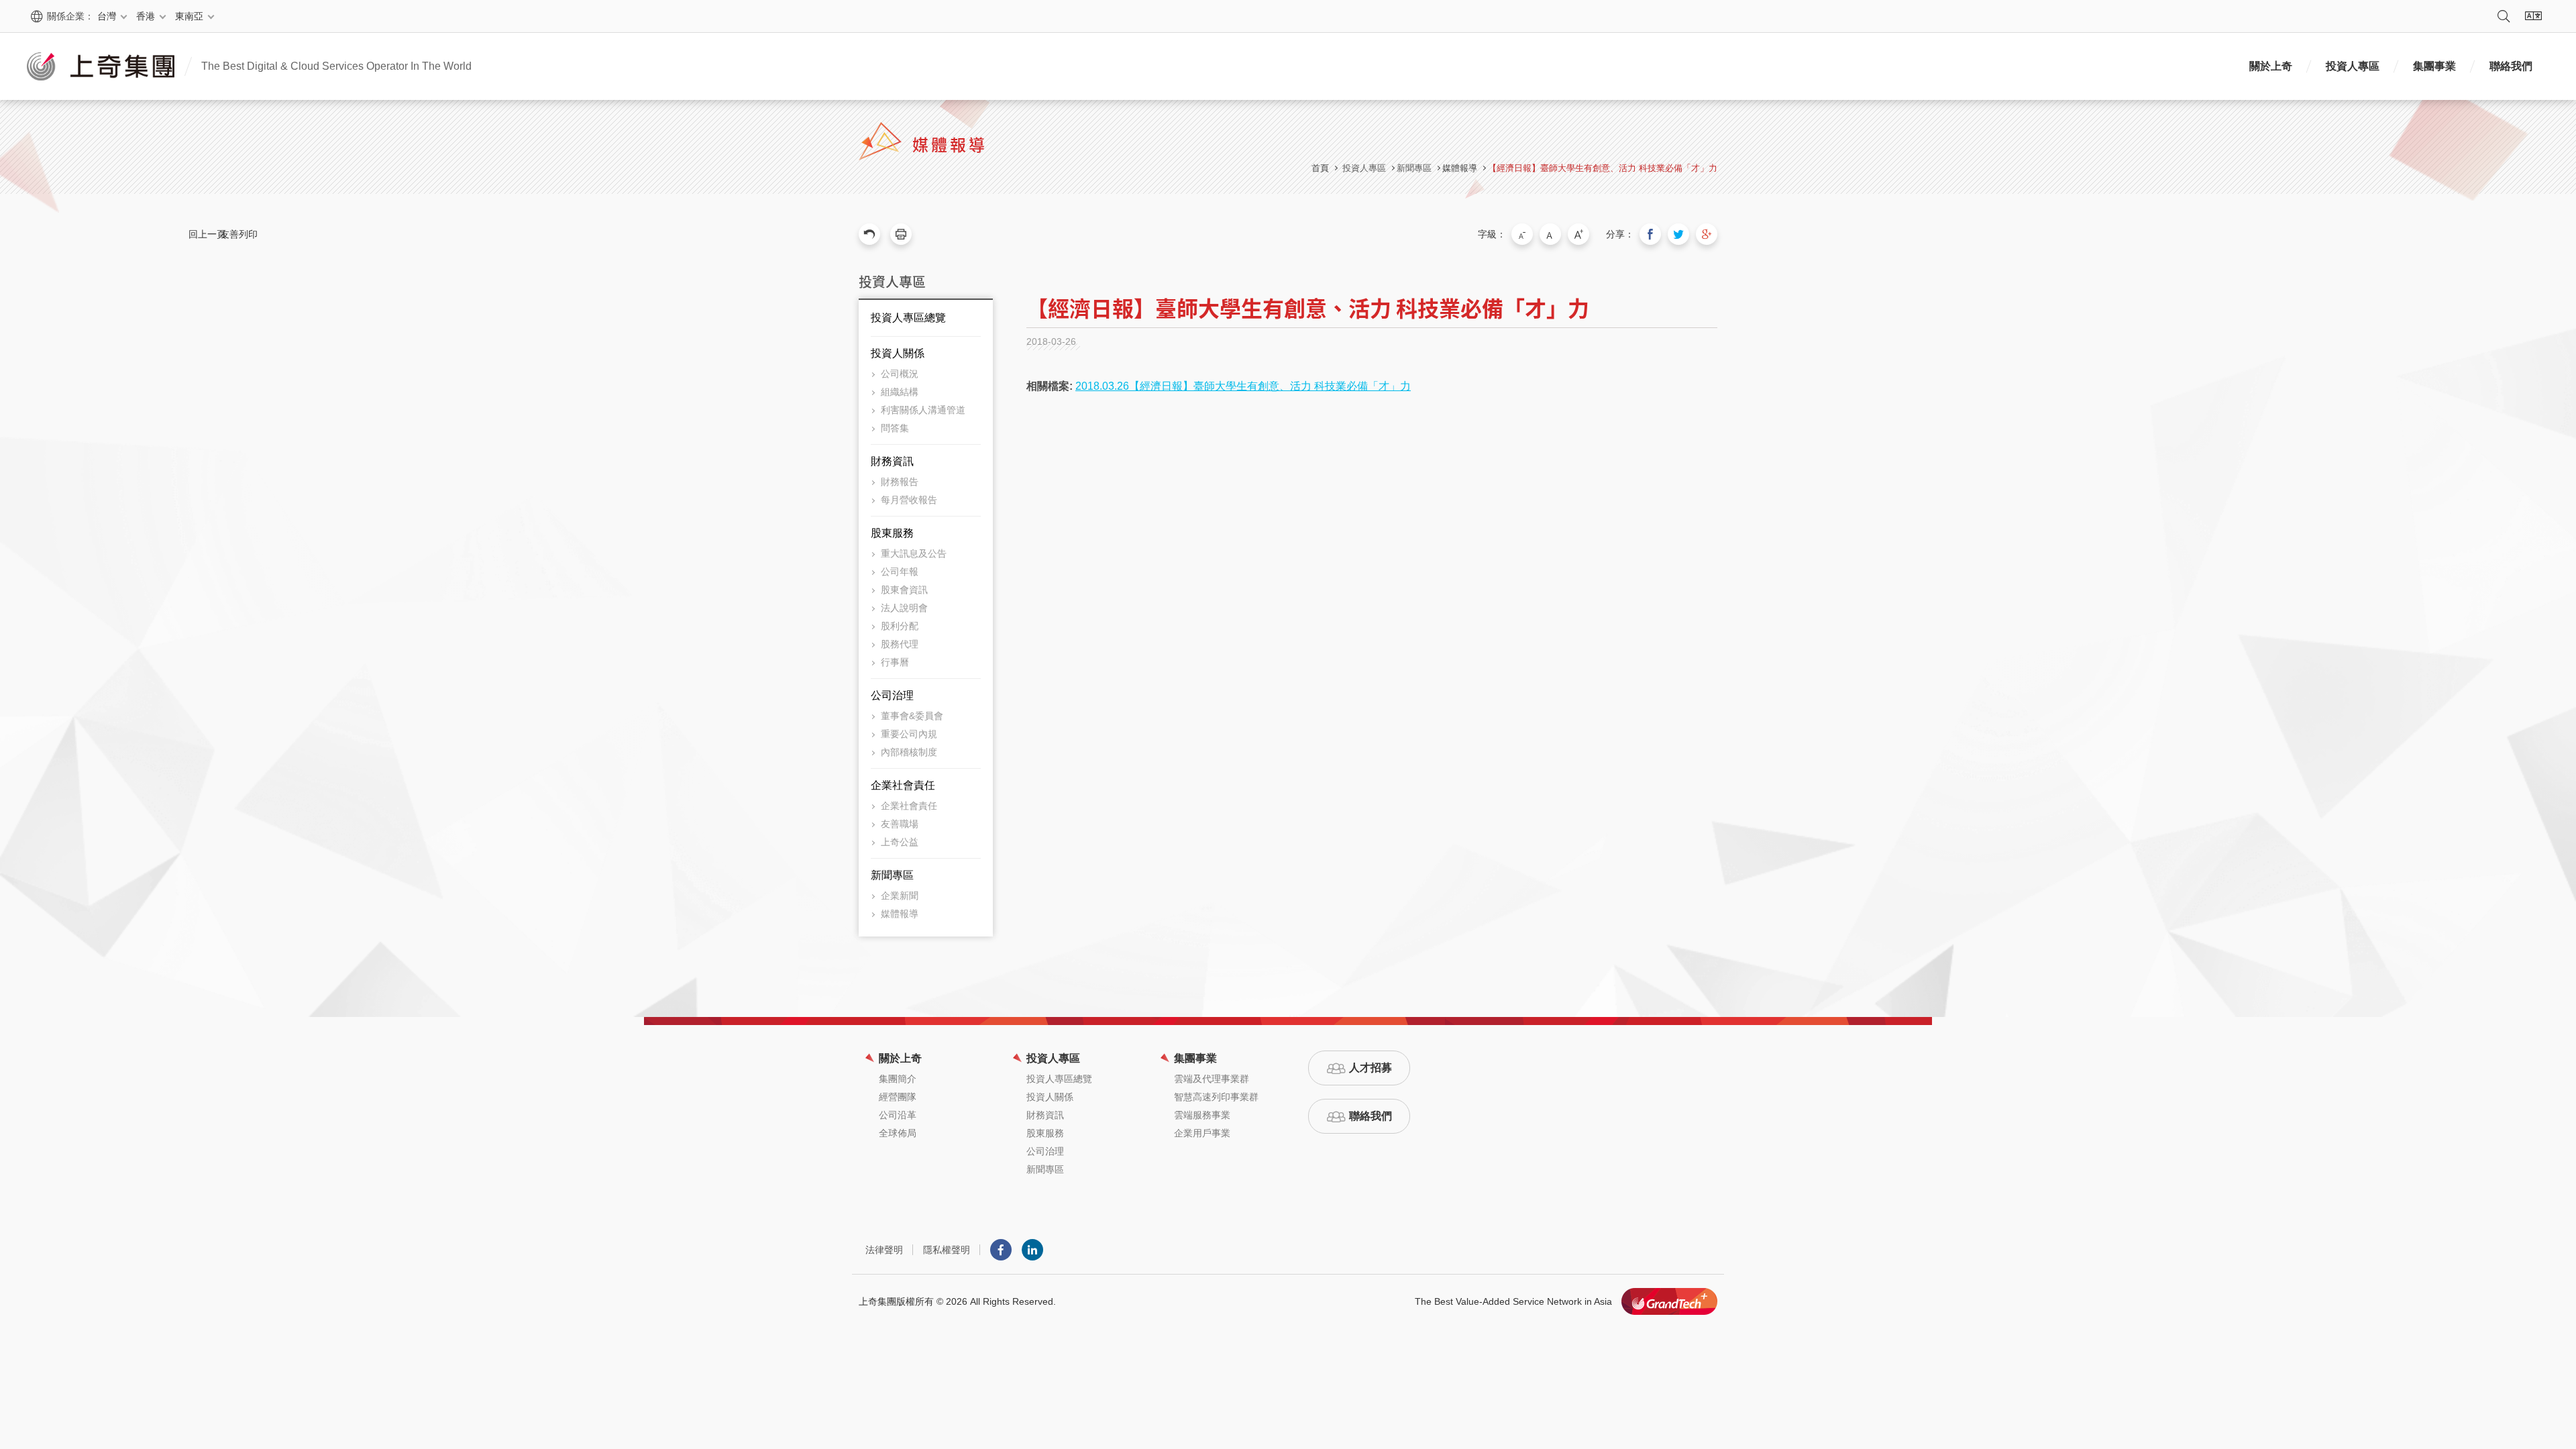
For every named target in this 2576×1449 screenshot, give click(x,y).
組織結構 (900, 392)
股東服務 (892, 533)
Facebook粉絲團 (1001, 1250)
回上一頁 (869, 234)
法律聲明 (884, 1250)
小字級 (1522, 234)
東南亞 (189, 16)
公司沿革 (898, 1115)
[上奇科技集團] (1669, 1301)
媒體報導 (1460, 168)
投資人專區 (2353, 66)
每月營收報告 (909, 500)
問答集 (895, 428)
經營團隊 (898, 1097)
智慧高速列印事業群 (1216, 1097)
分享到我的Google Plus (1707, 234)
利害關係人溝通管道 (923, 410)
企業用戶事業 (1202, 1133)
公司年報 (900, 572)
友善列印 (901, 234)
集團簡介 (898, 1079)
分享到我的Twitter (1678, 234)
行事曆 (895, 662)
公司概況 (900, 374)
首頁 (1320, 168)
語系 (2533, 16)
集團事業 (2434, 66)
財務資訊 (892, 461)
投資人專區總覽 (908, 318)
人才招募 (1371, 1068)
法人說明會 (904, 608)
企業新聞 (900, 896)
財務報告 (900, 482)
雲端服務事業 (1202, 1115)
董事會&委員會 (912, 716)
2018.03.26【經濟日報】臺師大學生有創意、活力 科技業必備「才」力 (1243, 386)
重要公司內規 (909, 734)
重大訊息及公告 (914, 553)
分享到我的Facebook (1650, 234)
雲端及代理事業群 (1212, 1079)
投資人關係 (898, 353)
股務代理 (900, 644)
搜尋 (2504, 16)
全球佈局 (898, 1133)
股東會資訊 (904, 590)
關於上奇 (2271, 66)
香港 (146, 16)
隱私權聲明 (947, 1250)
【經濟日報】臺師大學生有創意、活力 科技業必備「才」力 (1603, 168)
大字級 (1578, 234)
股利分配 (900, 626)
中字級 (1550, 234)
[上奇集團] (101, 66)
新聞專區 (892, 875)
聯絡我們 (2511, 66)
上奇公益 (900, 842)
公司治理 (892, 695)
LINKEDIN (1032, 1250)
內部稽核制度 (909, 752)
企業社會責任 (903, 785)
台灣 (107, 16)
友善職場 (900, 824)
